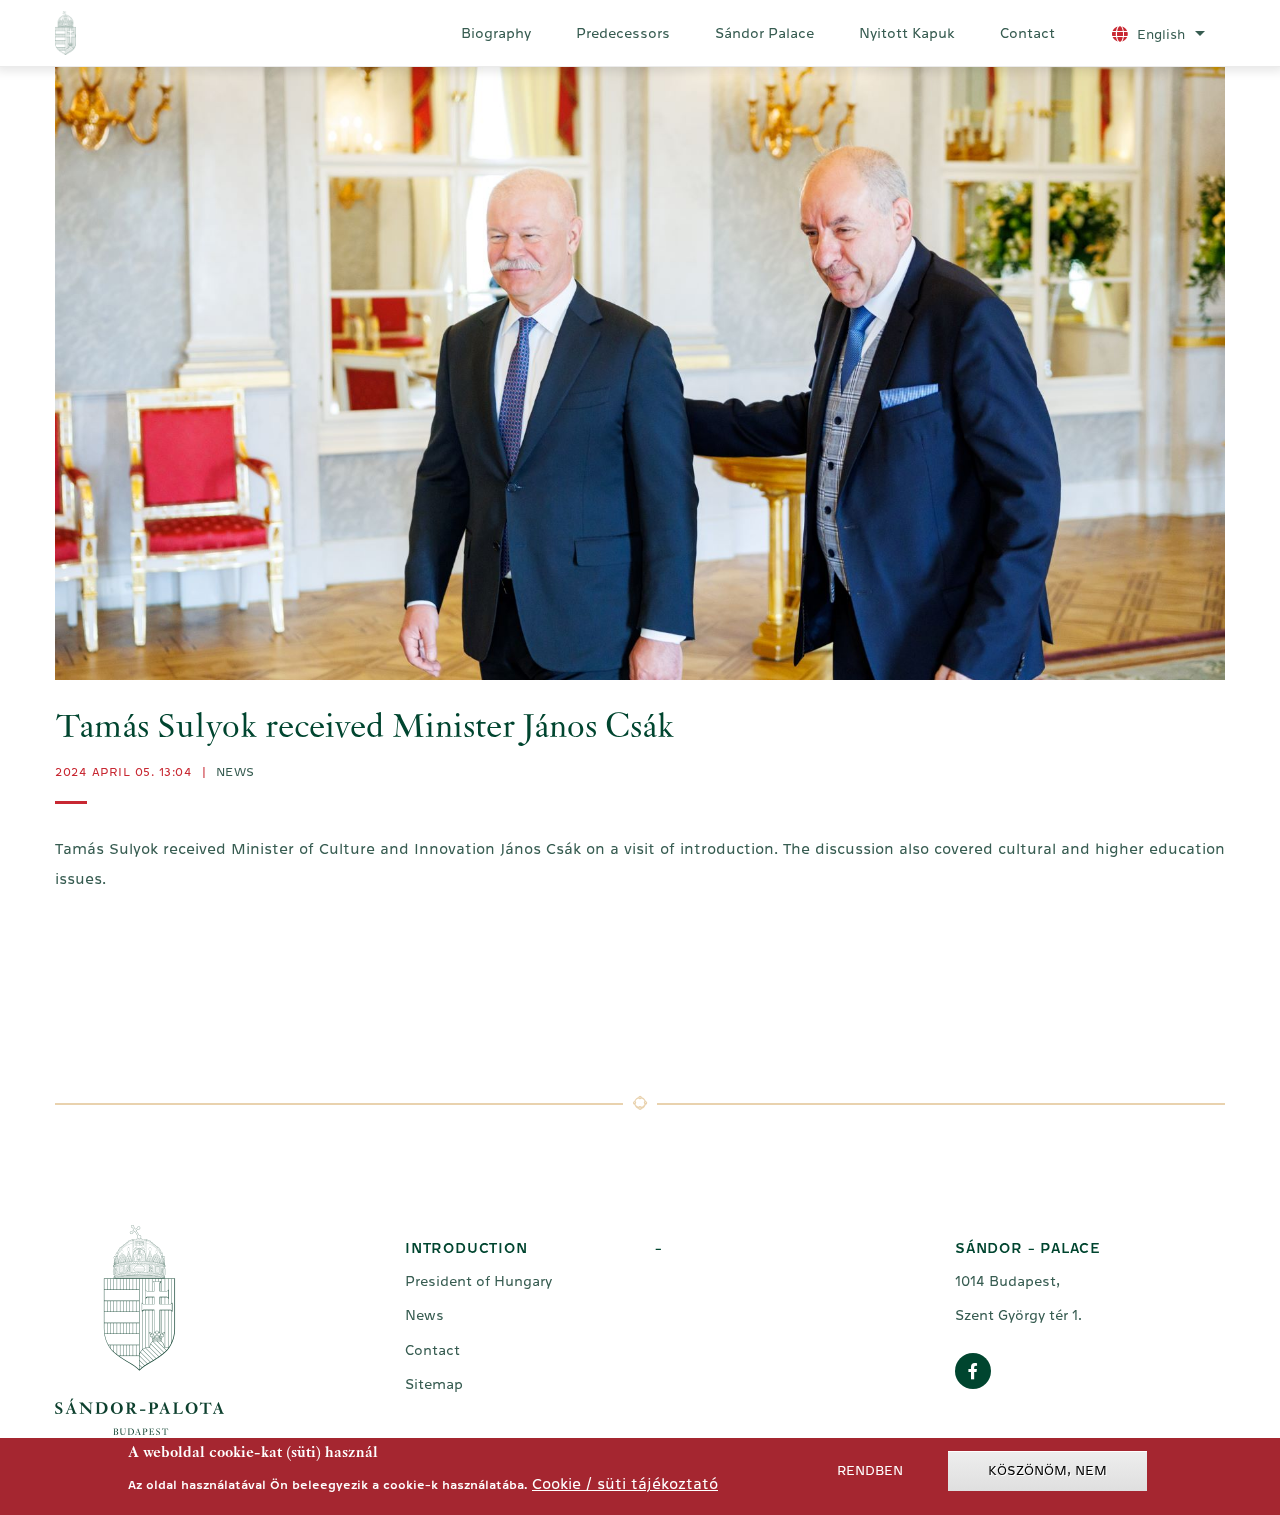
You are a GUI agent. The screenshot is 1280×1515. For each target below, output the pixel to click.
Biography (496, 33)
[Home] (148, 33)
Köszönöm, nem (1047, 1470)
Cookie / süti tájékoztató (625, 1483)
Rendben (870, 1470)
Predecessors (623, 33)
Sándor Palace (764, 33)
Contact (1027, 33)
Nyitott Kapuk (907, 33)
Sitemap (434, 1384)
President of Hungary (478, 1281)
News (235, 772)
